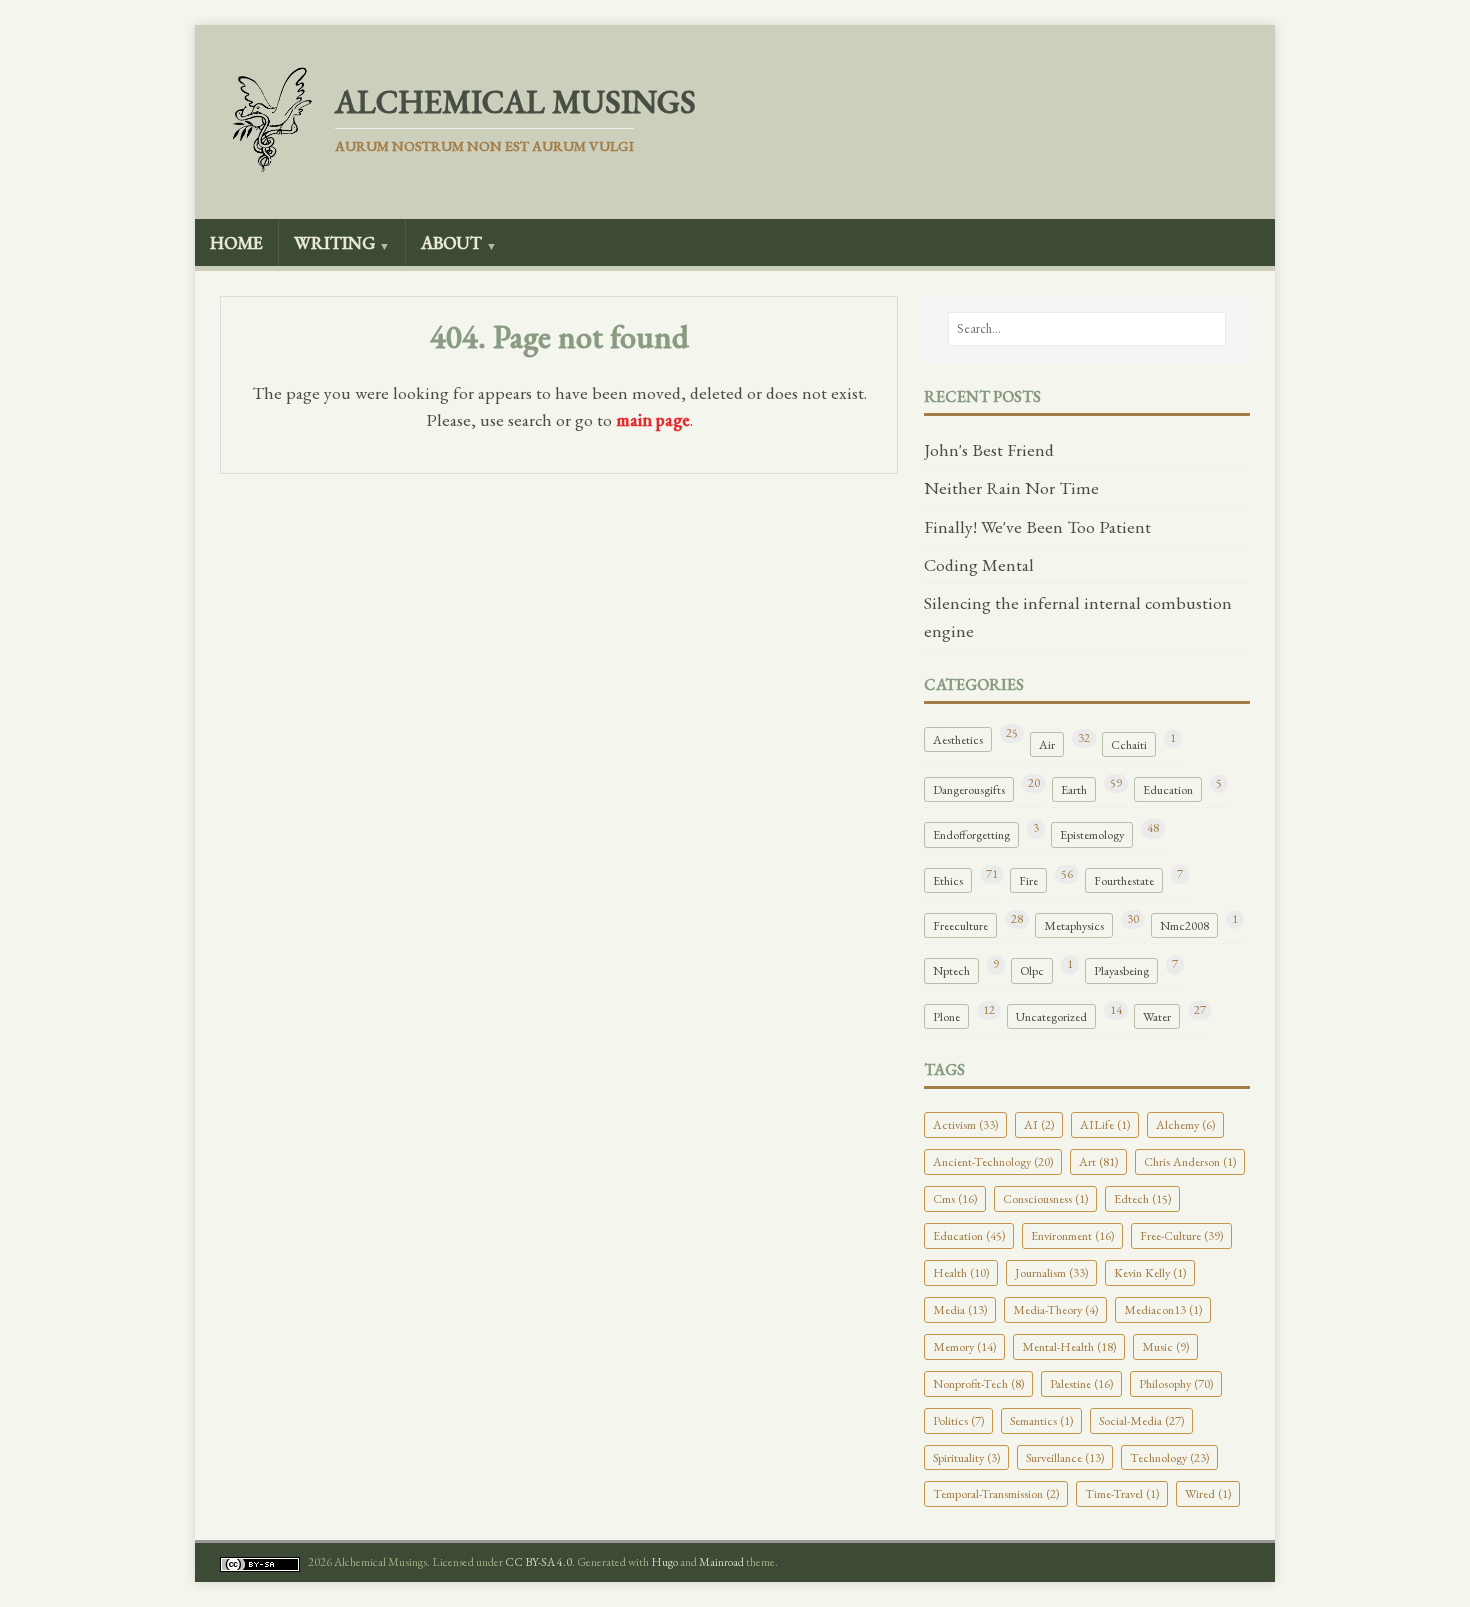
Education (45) (969, 1235)
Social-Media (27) (1141, 1420)
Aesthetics (958, 739)
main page (653, 419)
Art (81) (1098, 1161)
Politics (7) (958, 1420)
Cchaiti (1129, 744)
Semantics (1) (1041, 1420)
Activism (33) (965, 1124)
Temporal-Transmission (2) (996, 1493)
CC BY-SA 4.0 (538, 1562)
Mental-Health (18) (1069, 1346)
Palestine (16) (1081, 1383)
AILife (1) (1105, 1124)
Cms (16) (955, 1198)
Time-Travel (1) (1122, 1493)
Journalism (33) (1051, 1272)
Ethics (948, 880)
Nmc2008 (1184, 925)
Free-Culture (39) (1181, 1235)
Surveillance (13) (1065, 1457)
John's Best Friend (989, 449)
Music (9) (1165, 1346)
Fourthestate (1124, 880)
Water (1157, 1016)
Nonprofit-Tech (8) (978, 1383)
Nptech (951, 970)
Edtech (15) (1142, 1198)
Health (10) (961, 1272)
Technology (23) (1169, 1457)
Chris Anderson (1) (1190, 1161)
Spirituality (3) (966, 1457)
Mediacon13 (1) (1163, 1309)
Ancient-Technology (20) (993, 1161)
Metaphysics (1074, 925)
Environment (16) (1072, 1235)
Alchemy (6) (1185, 1124)
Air (1047, 744)
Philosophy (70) (1176, 1383)
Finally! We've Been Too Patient (1037, 526)
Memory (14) (964, 1346)
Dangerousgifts (969, 789)
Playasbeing (1121, 970)
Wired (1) (1208, 1493)
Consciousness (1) (1045, 1198)
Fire (1028, 880)
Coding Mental (979, 564)
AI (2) (1039, 1124)
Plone (946, 1016)
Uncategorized (1051, 1016)
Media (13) (960, 1309)
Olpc (1032, 970)
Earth (1074, 789)
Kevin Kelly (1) (1150, 1272)
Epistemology (1092, 834)
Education (1168, 789)
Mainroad (721, 1562)
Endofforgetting (971, 834)
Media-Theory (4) (1055, 1309)
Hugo (664, 1562)
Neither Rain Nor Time (1011, 487)
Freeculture (960, 925)
